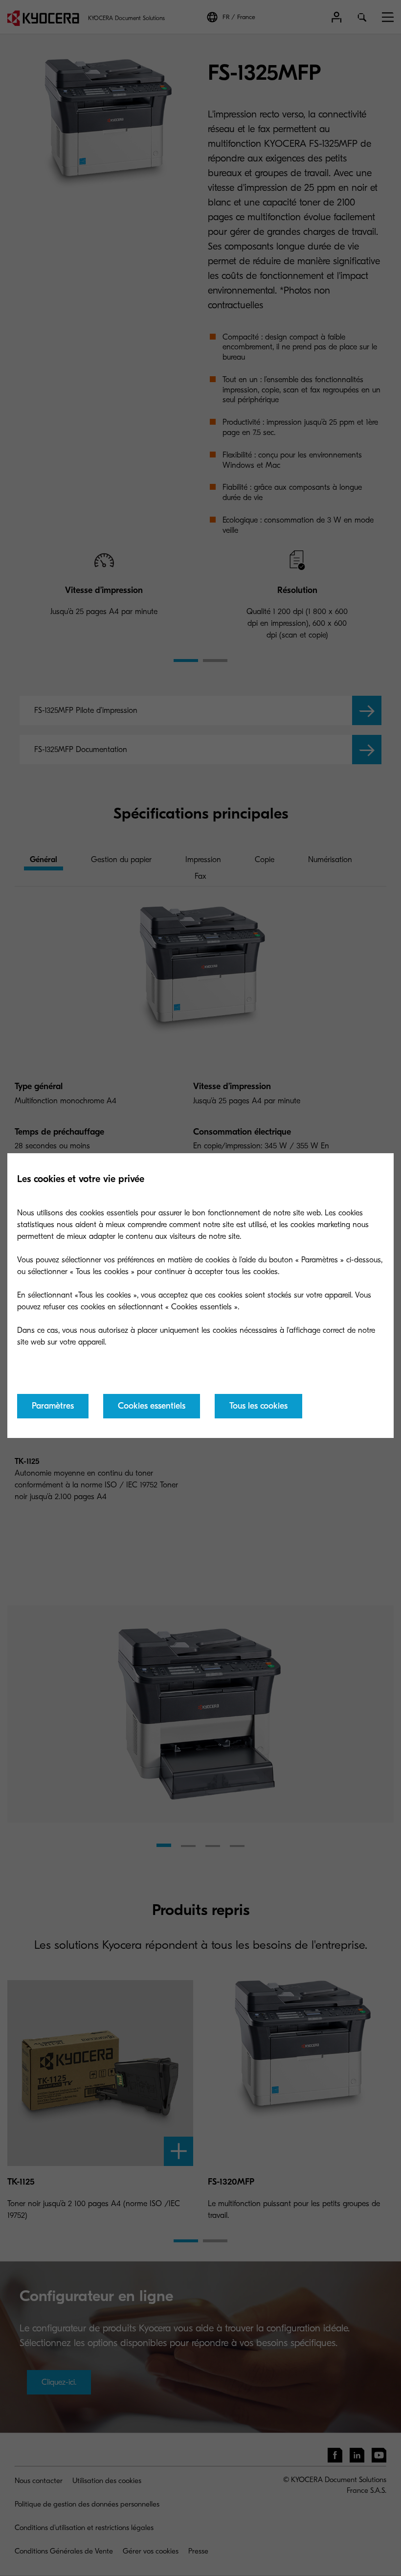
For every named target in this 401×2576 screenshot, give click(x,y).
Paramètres (53, 1406)
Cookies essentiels (152, 1406)
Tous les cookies (258, 1406)
